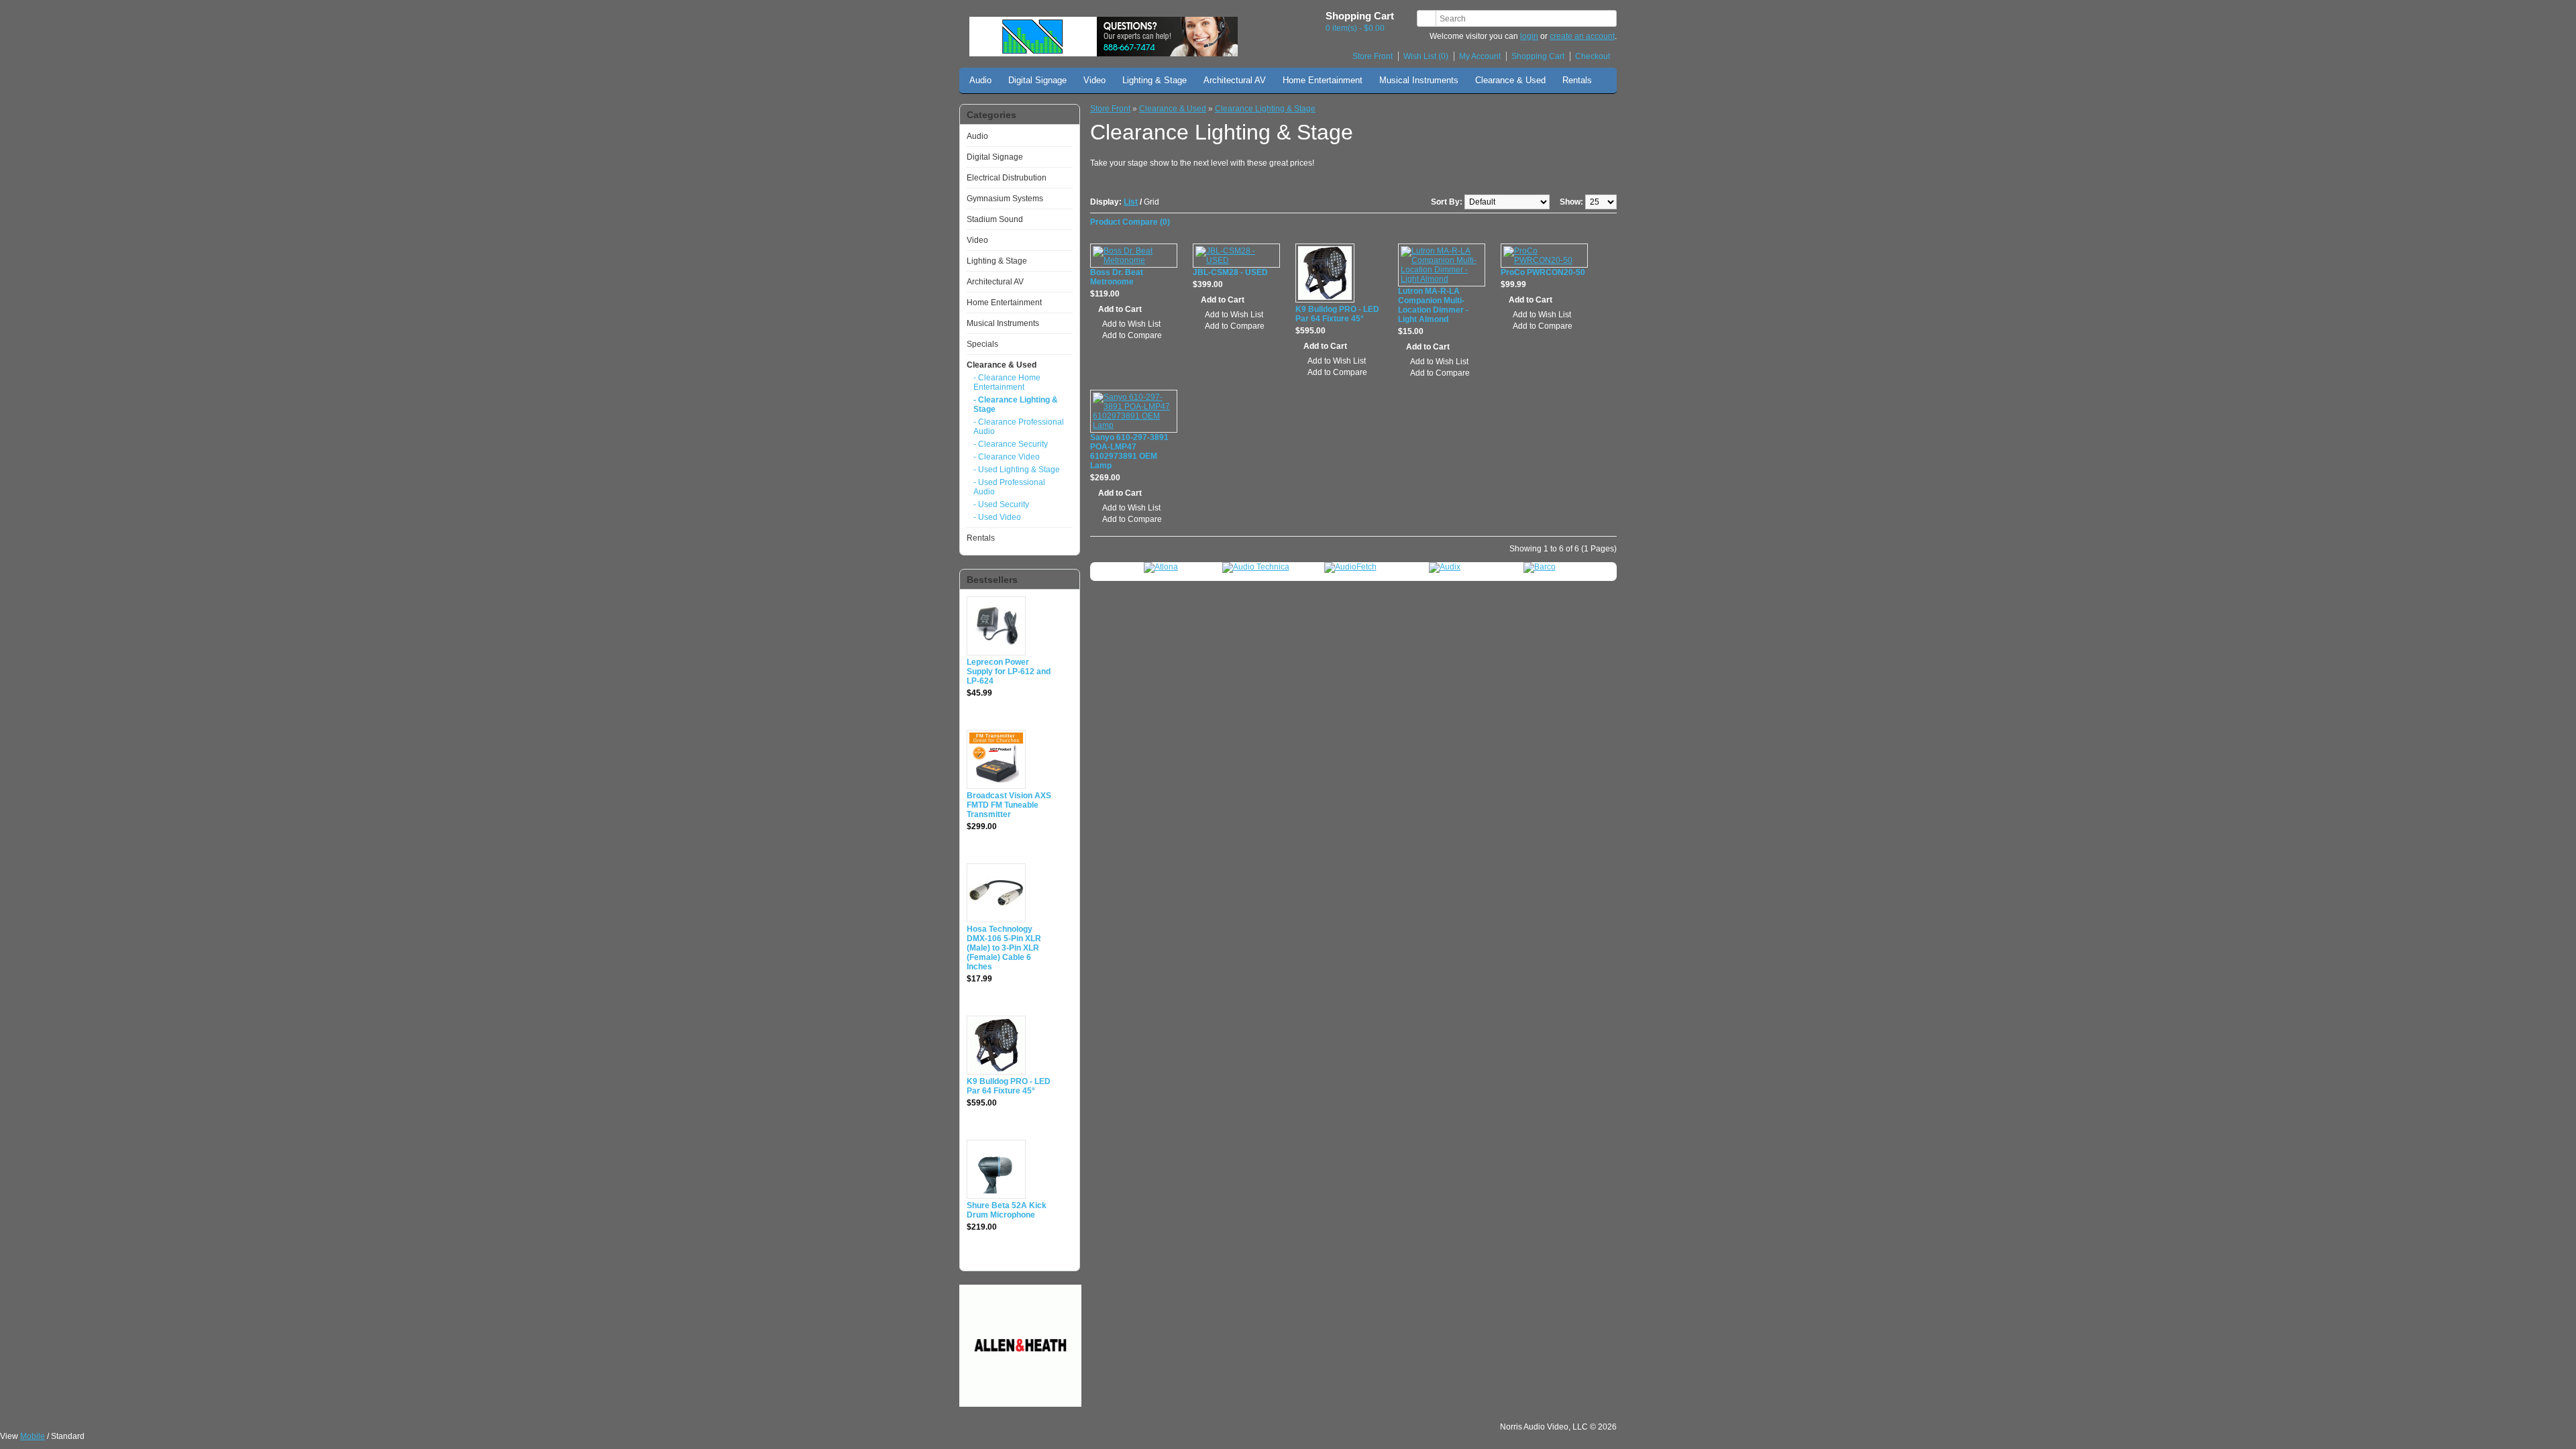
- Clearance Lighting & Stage (1016, 405)
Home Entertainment (1323, 80)
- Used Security (1001, 504)
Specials (982, 344)
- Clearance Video (1007, 457)
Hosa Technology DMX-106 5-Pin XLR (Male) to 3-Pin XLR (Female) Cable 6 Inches (1004, 948)
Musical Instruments (1419, 80)
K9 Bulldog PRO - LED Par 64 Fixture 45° (1009, 1086)
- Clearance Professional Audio (1019, 427)
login (1529, 36)
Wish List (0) (1426, 56)
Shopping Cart (1538, 56)
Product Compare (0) (1130, 222)
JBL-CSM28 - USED (1230, 272)
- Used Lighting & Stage (1017, 470)
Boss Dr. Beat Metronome (1117, 277)
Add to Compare (1132, 335)
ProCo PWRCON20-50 (1543, 272)
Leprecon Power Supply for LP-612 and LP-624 (1009, 672)
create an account (1582, 36)
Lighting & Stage (1155, 80)
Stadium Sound (995, 219)
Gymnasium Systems (1005, 199)
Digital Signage (1037, 80)
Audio (980, 80)
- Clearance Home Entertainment (1007, 382)
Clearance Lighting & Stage (1265, 109)
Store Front (1373, 56)
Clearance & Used (1510, 80)
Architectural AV (1235, 80)
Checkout (1593, 56)
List (1131, 202)
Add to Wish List (1131, 324)
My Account (1480, 56)
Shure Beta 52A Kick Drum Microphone (1007, 1210)
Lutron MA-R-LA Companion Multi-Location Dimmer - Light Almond (1433, 305)
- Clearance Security (1011, 444)
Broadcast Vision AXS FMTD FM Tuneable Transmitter (1009, 805)
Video (1094, 80)
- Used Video (997, 517)
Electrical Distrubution (1007, 178)
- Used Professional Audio (1009, 487)
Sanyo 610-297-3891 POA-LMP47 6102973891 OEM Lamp (1129, 451)
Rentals (1577, 80)
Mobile (33, 1436)
